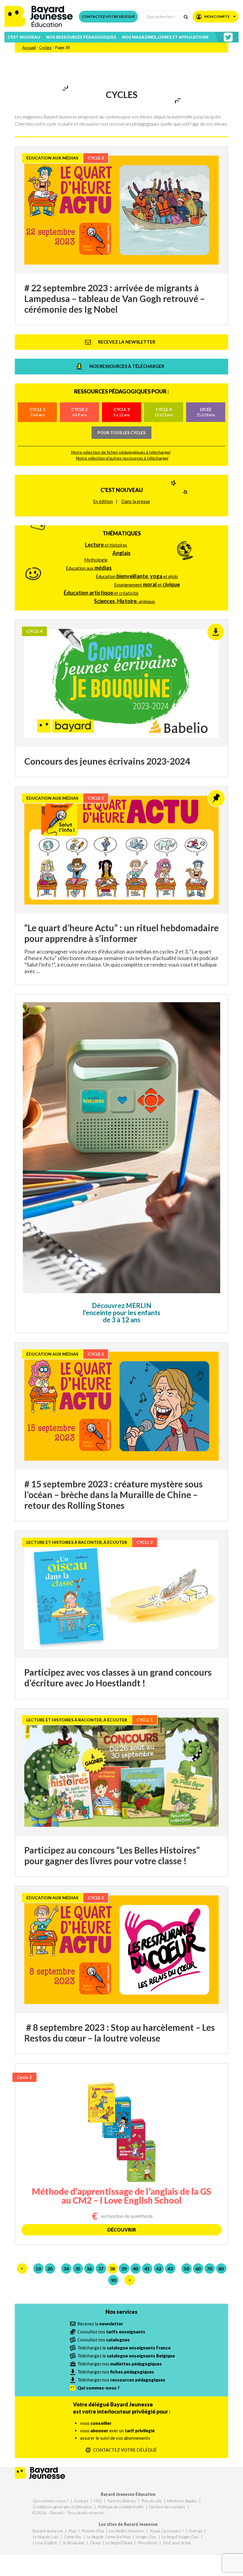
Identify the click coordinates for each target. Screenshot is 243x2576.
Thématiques (122, 533)
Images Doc (146, 2537)
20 (50, 2269)
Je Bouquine (73, 2543)
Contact (81, 2501)
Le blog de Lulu (45, 2537)
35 (78, 2269)
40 (135, 2269)
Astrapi (196, 2531)
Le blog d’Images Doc (180, 2537)
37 (101, 2269)
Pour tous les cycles (121, 433)
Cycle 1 (37, 412)
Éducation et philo (137, 576)
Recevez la (100, 2324)
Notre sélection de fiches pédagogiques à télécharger (121, 452)
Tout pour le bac (177, 2543)
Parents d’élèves (121, 2501)
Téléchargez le (124, 2348)
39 (124, 2269)
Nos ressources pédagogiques (81, 37)
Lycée (206, 412)
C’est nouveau (24, 37)
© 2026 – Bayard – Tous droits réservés (69, 2513)
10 (38, 2269)
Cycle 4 (164, 412)
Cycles (45, 47)
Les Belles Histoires (127, 2531)
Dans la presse (136, 501)
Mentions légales (182, 2501)
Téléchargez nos (120, 2364)
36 (89, 2269)
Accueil (29, 47)
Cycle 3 (121, 412)
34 (66, 2269)
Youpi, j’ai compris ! (167, 2531)
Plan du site (152, 2501)
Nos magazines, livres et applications (165, 37)
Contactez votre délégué (108, 16)
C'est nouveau (122, 490)
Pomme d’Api (93, 2531)
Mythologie (96, 560)
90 (113, 2280)
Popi (72, 2531)
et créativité (101, 593)
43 (170, 2269)
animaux (124, 601)
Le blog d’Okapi (119, 2543)
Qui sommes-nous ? (51, 2501)
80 (221, 2269)
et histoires (106, 545)
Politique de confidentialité (121, 2507)
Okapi (95, 2543)
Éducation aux (89, 568)
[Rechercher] (185, 16)
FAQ (98, 2501)
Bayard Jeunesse (48, 2531)
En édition (103, 501)
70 (210, 2269)
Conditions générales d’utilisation (62, 2507)
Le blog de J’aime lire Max (108, 2537)
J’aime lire (72, 2537)
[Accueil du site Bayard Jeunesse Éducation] (39, 16)
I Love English (45, 2543)
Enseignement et (147, 584)
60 (198, 2269)
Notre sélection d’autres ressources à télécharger (122, 458)
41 (147, 2269)
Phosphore (147, 2543)
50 (186, 2269)
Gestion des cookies (167, 2507)
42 (159, 2269)
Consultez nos (111, 2332)
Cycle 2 (79, 412)
